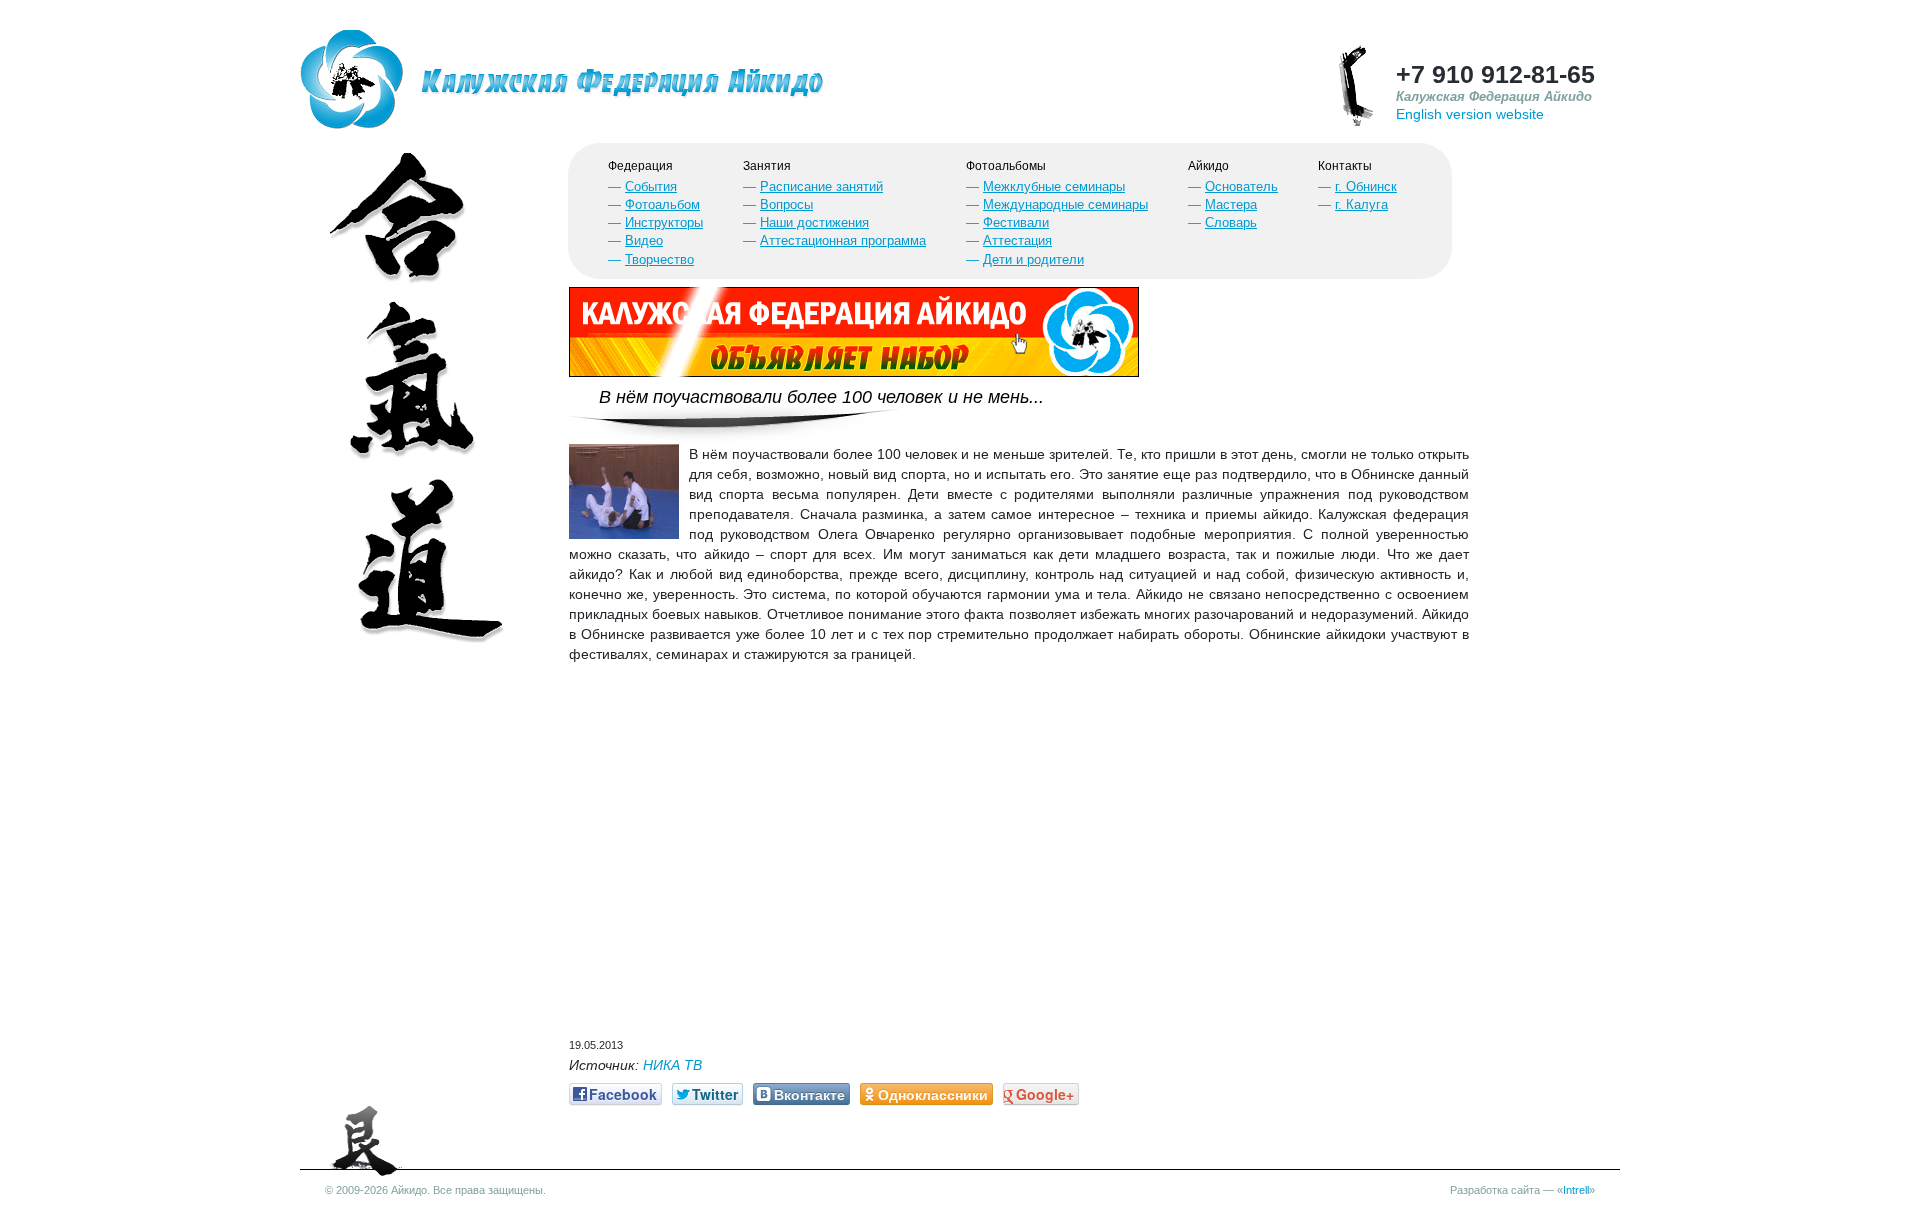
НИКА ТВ (672, 1065)
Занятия (767, 166)
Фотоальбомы (1006, 166)
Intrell (1576, 1190)
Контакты (1345, 166)
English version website (1470, 114)
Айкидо (1208, 166)
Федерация (640, 166)
